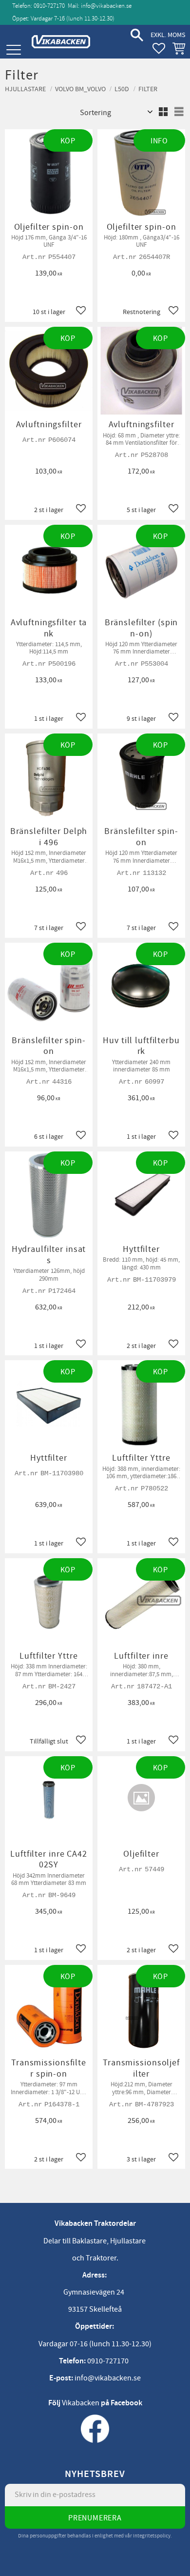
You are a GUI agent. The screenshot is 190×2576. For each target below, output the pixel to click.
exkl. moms (168, 35)
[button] (13, 50)
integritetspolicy (152, 2536)
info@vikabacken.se (106, 6)
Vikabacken (81, 2403)
